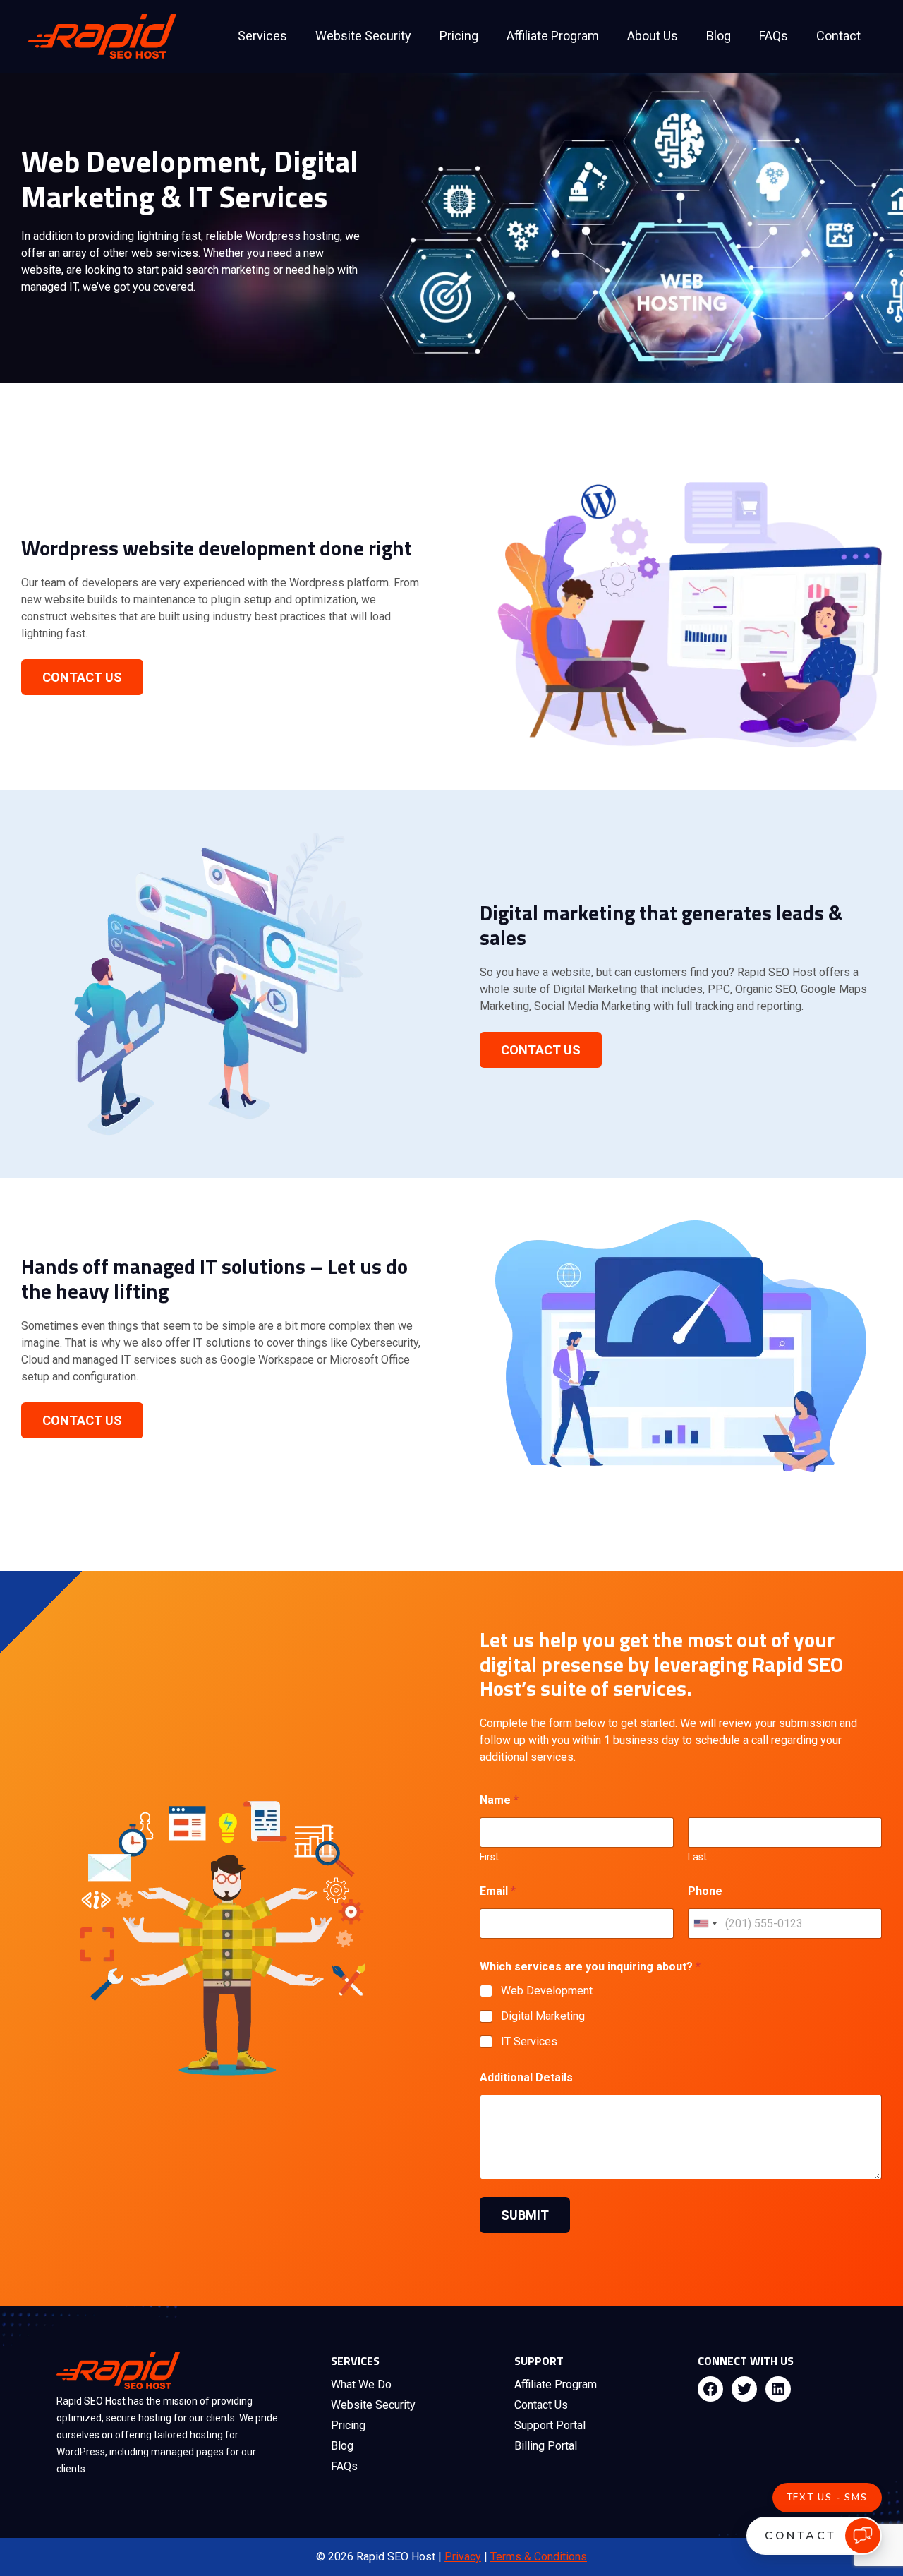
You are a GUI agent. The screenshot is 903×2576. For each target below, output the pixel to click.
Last (697, 1857)
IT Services (529, 2041)
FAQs (774, 36)
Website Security (363, 36)
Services (262, 36)
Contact (838, 36)
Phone (705, 1891)
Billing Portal (546, 2446)
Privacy (463, 2557)
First (489, 1857)
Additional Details (526, 2077)
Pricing (459, 36)
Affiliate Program (553, 36)
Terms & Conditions (539, 2557)
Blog (719, 36)
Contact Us (82, 677)
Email (498, 1891)
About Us (653, 36)
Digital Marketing (543, 2016)
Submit (525, 2215)
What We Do (361, 2384)
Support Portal (550, 2425)
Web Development (547, 1991)
